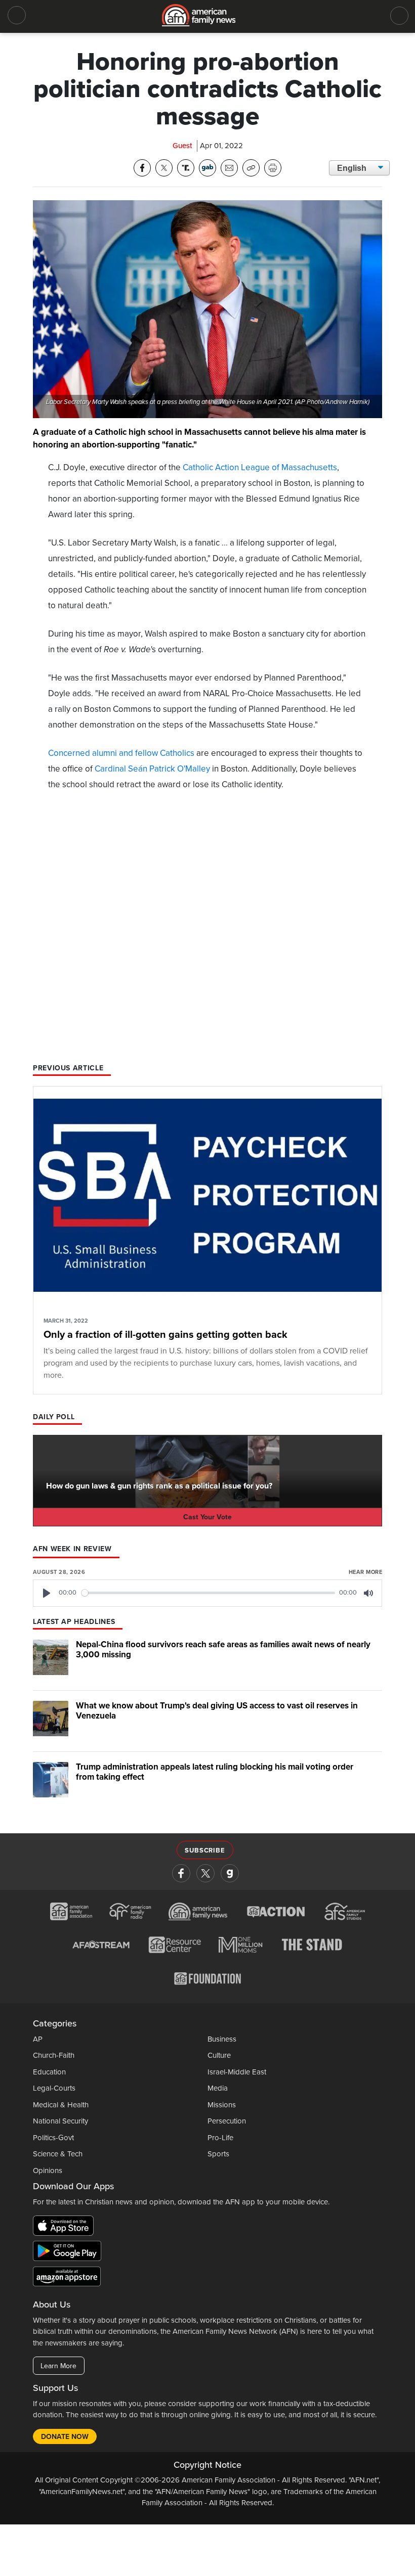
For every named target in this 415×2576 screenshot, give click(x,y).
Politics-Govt (53, 2138)
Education (49, 2072)
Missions (222, 2105)
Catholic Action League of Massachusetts (260, 467)
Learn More (58, 2366)
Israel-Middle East (237, 2072)
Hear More (365, 1572)
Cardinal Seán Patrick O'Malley (152, 769)
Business (222, 2039)
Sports (218, 2154)
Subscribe (205, 1850)
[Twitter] (205, 1873)
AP (38, 2039)
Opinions (48, 2171)
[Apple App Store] (66, 2228)
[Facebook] (181, 1873)
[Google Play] (70, 2253)
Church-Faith (54, 2055)
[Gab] (230, 1873)
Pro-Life (220, 2138)
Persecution (227, 2121)
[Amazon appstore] (67, 2278)
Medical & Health (61, 2105)
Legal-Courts (54, 2088)
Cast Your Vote (207, 1517)
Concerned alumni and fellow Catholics (121, 753)
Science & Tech (58, 2154)
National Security (60, 2121)
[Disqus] (207, 931)
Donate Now (65, 2437)
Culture (219, 2055)
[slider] (209, 1593)
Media (218, 2088)
